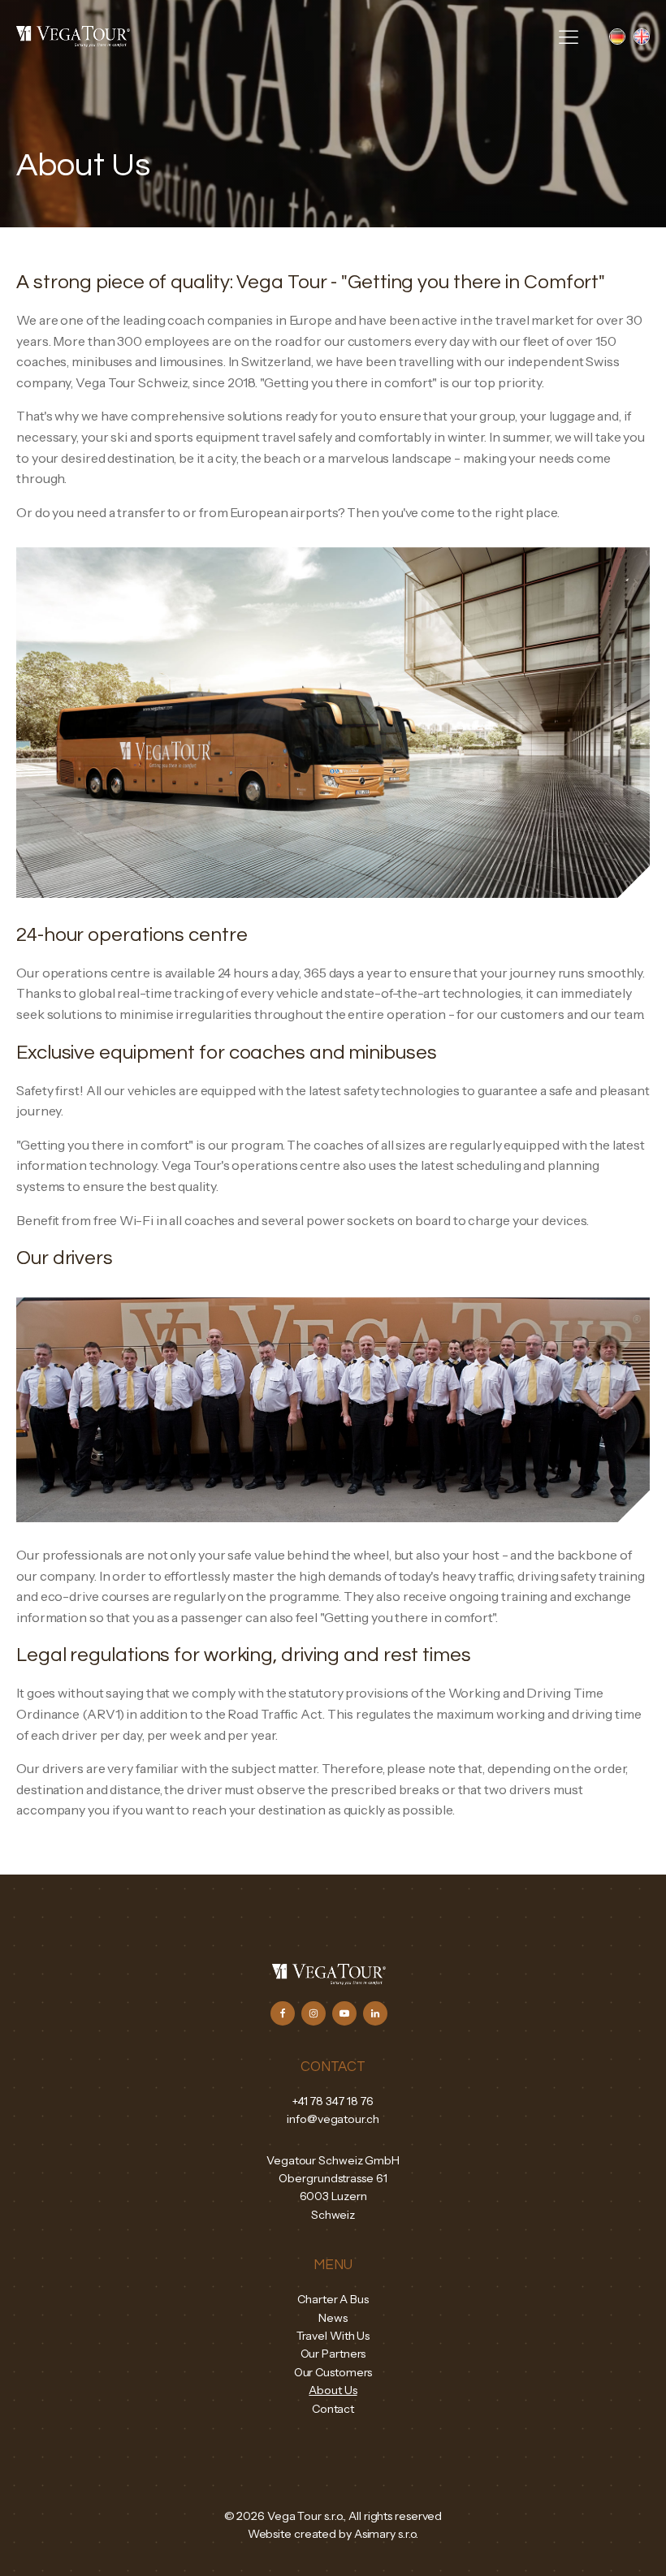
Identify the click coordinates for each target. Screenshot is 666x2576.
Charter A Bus (333, 2299)
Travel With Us (333, 2336)
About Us (333, 2390)
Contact (333, 2409)
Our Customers (333, 2372)
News (333, 2318)
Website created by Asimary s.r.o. (333, 2534)
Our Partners (333, 2354)
